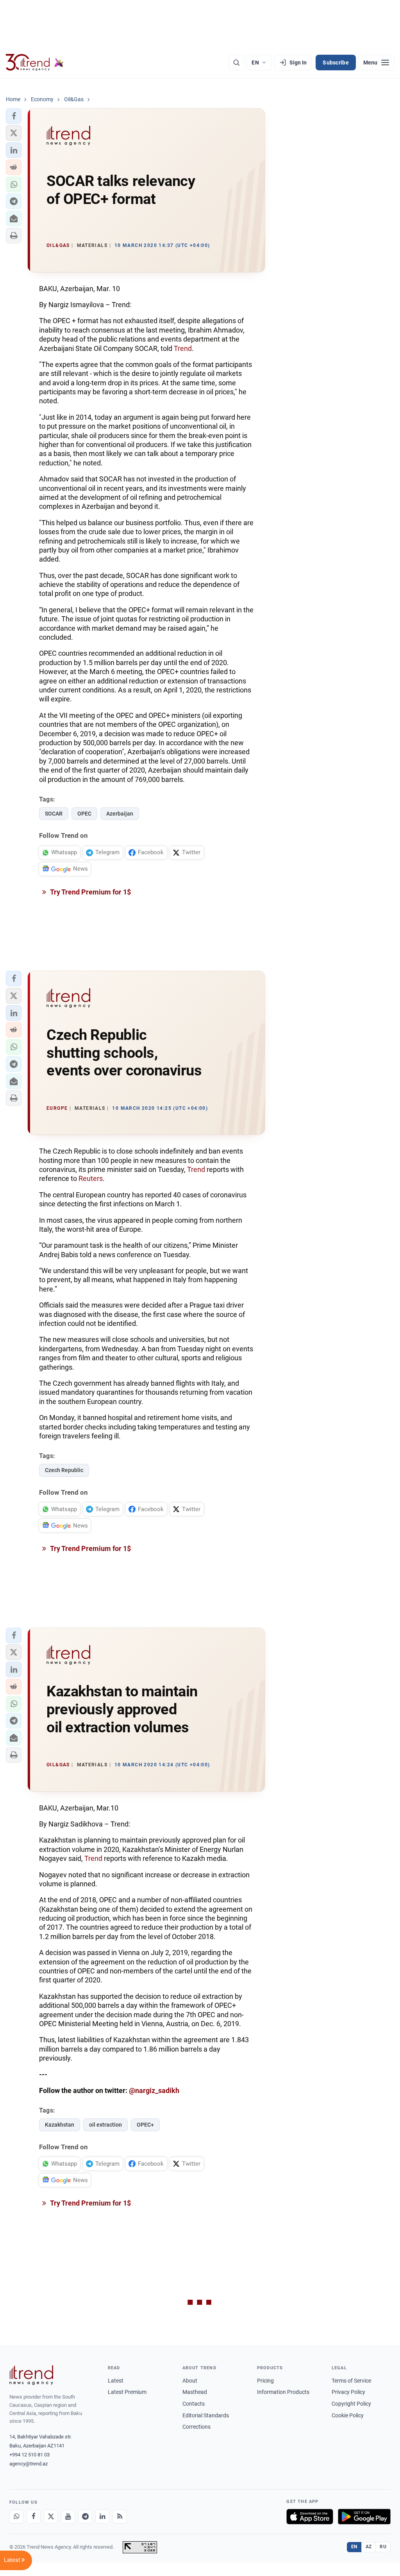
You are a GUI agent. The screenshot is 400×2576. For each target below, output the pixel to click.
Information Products (283, 2392)
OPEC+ (145, 2125)
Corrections (196, 2427)
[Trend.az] (35, 63)
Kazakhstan (60, 2125)
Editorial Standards (206, 2415)
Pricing (265, 2381)
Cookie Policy (348, 2415)
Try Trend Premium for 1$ (90, 892)
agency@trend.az (29, 2464)
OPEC (84, 814)
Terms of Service (351, 2381)
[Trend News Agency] (31, 2375)
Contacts (194, 2404)
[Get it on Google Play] (364, 2517)
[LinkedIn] (102, 2517)
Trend (183, 348)
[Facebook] (34, 2517)
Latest (116, 2381)
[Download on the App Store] (310, 2517)
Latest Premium (127, 2392)
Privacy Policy (348, 2392)
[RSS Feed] (120, 2517)
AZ (369, 2547)
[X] (51, 2517)
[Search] (236, 63)
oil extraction (105, 2125)
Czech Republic (64, 1470)
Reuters (91, 1178)
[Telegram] (85, 2517)
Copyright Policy (351, 2404)
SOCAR (54, 814)
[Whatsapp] (16, 2517)
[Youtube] (68, 2517)
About (190, 2381)
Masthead (195, 2392)
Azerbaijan (120, 814)
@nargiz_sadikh (154, 2090)
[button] (14, 116)
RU (383, 2547)
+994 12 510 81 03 (29, 2455)
